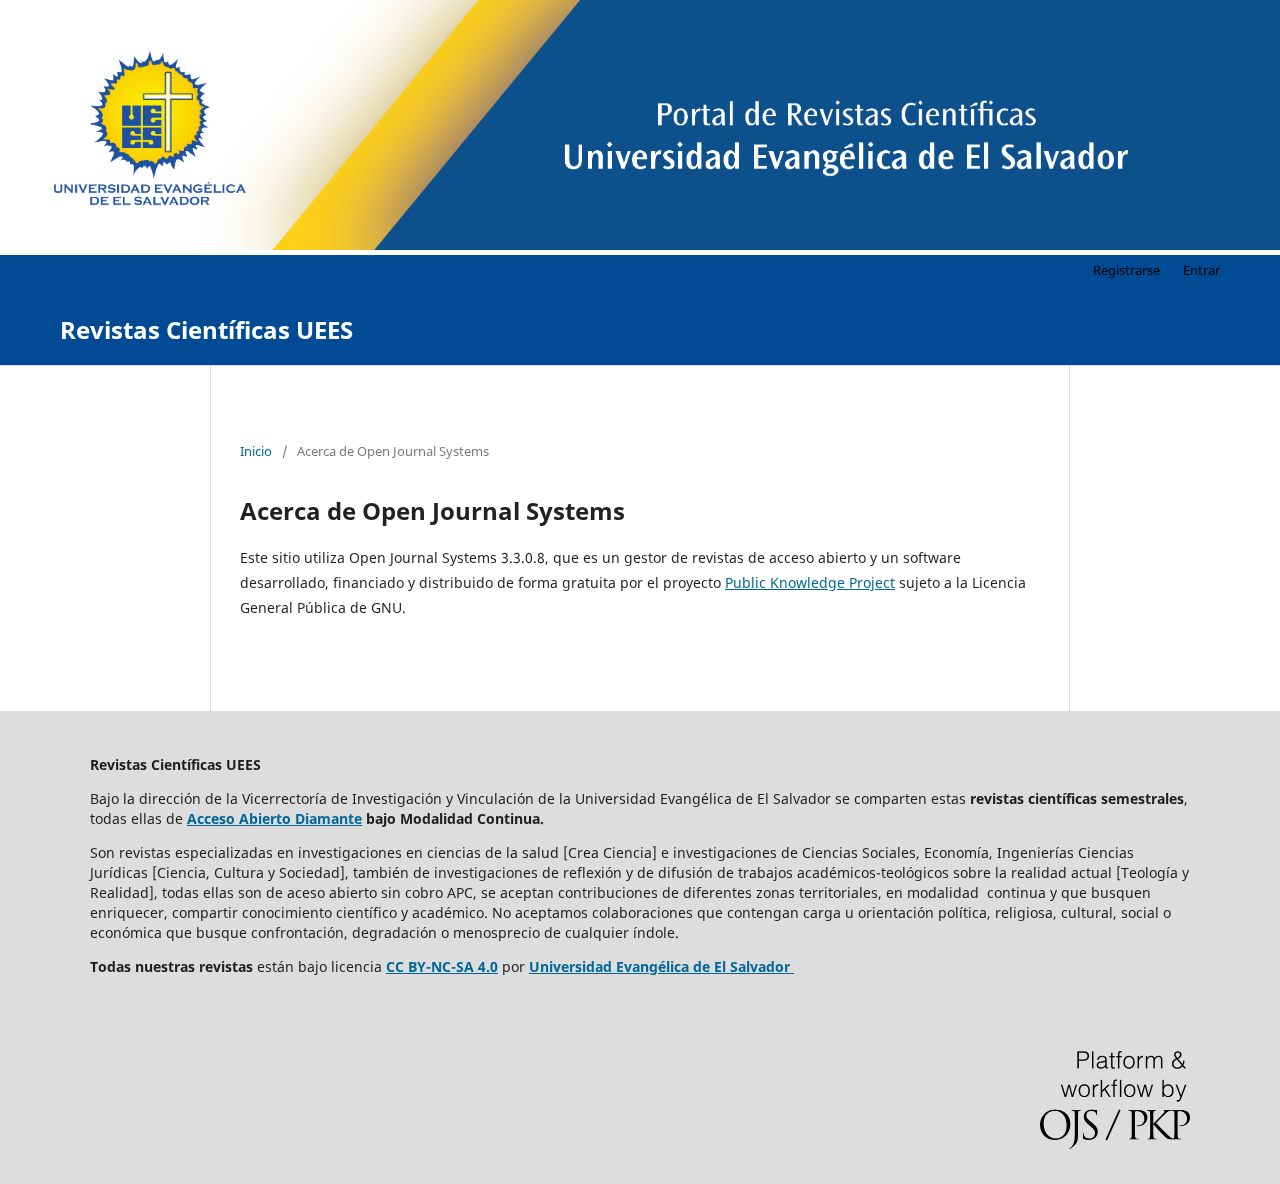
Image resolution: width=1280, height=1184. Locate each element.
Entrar (1201, 270)
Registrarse (1126, 270)
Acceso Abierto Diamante (274, 818)
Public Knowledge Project (810, 582)
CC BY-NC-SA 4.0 (442, 966)
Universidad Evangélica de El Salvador (659, 966)
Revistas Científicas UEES (206, 329)
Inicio (256, 451)
